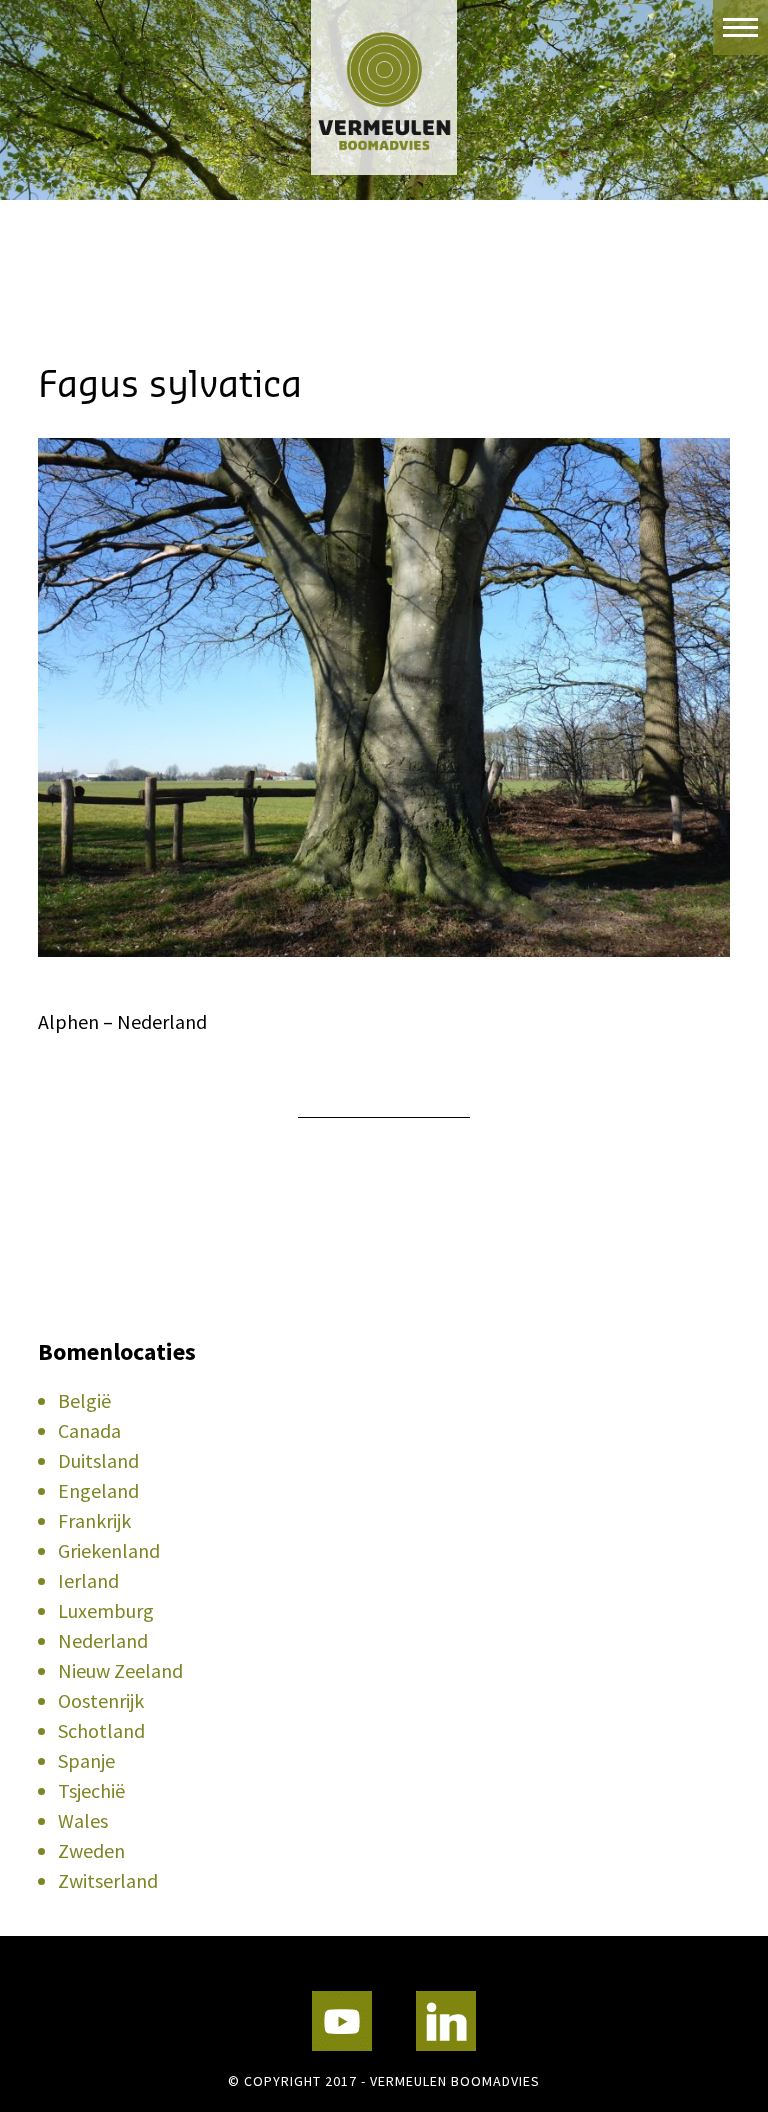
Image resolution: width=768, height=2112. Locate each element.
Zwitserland (108, 1880)
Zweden (91, 1850)
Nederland (103, 1640)
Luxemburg (106, 1610)
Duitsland (98, 1460)
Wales (83, 1820)
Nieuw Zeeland (120, 1670)
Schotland (101, 1730)
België (84, 1400)
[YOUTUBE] (342, 2021)
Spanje (86, 1760)
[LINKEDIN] (446, 2021)
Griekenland (109, 1550)
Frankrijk (94, 1520)
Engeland (98, 1490)
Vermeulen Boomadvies (384, 87)
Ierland (88, 1580)
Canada (89, 1430)
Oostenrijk (101, 1700)
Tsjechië (91, 1790)
